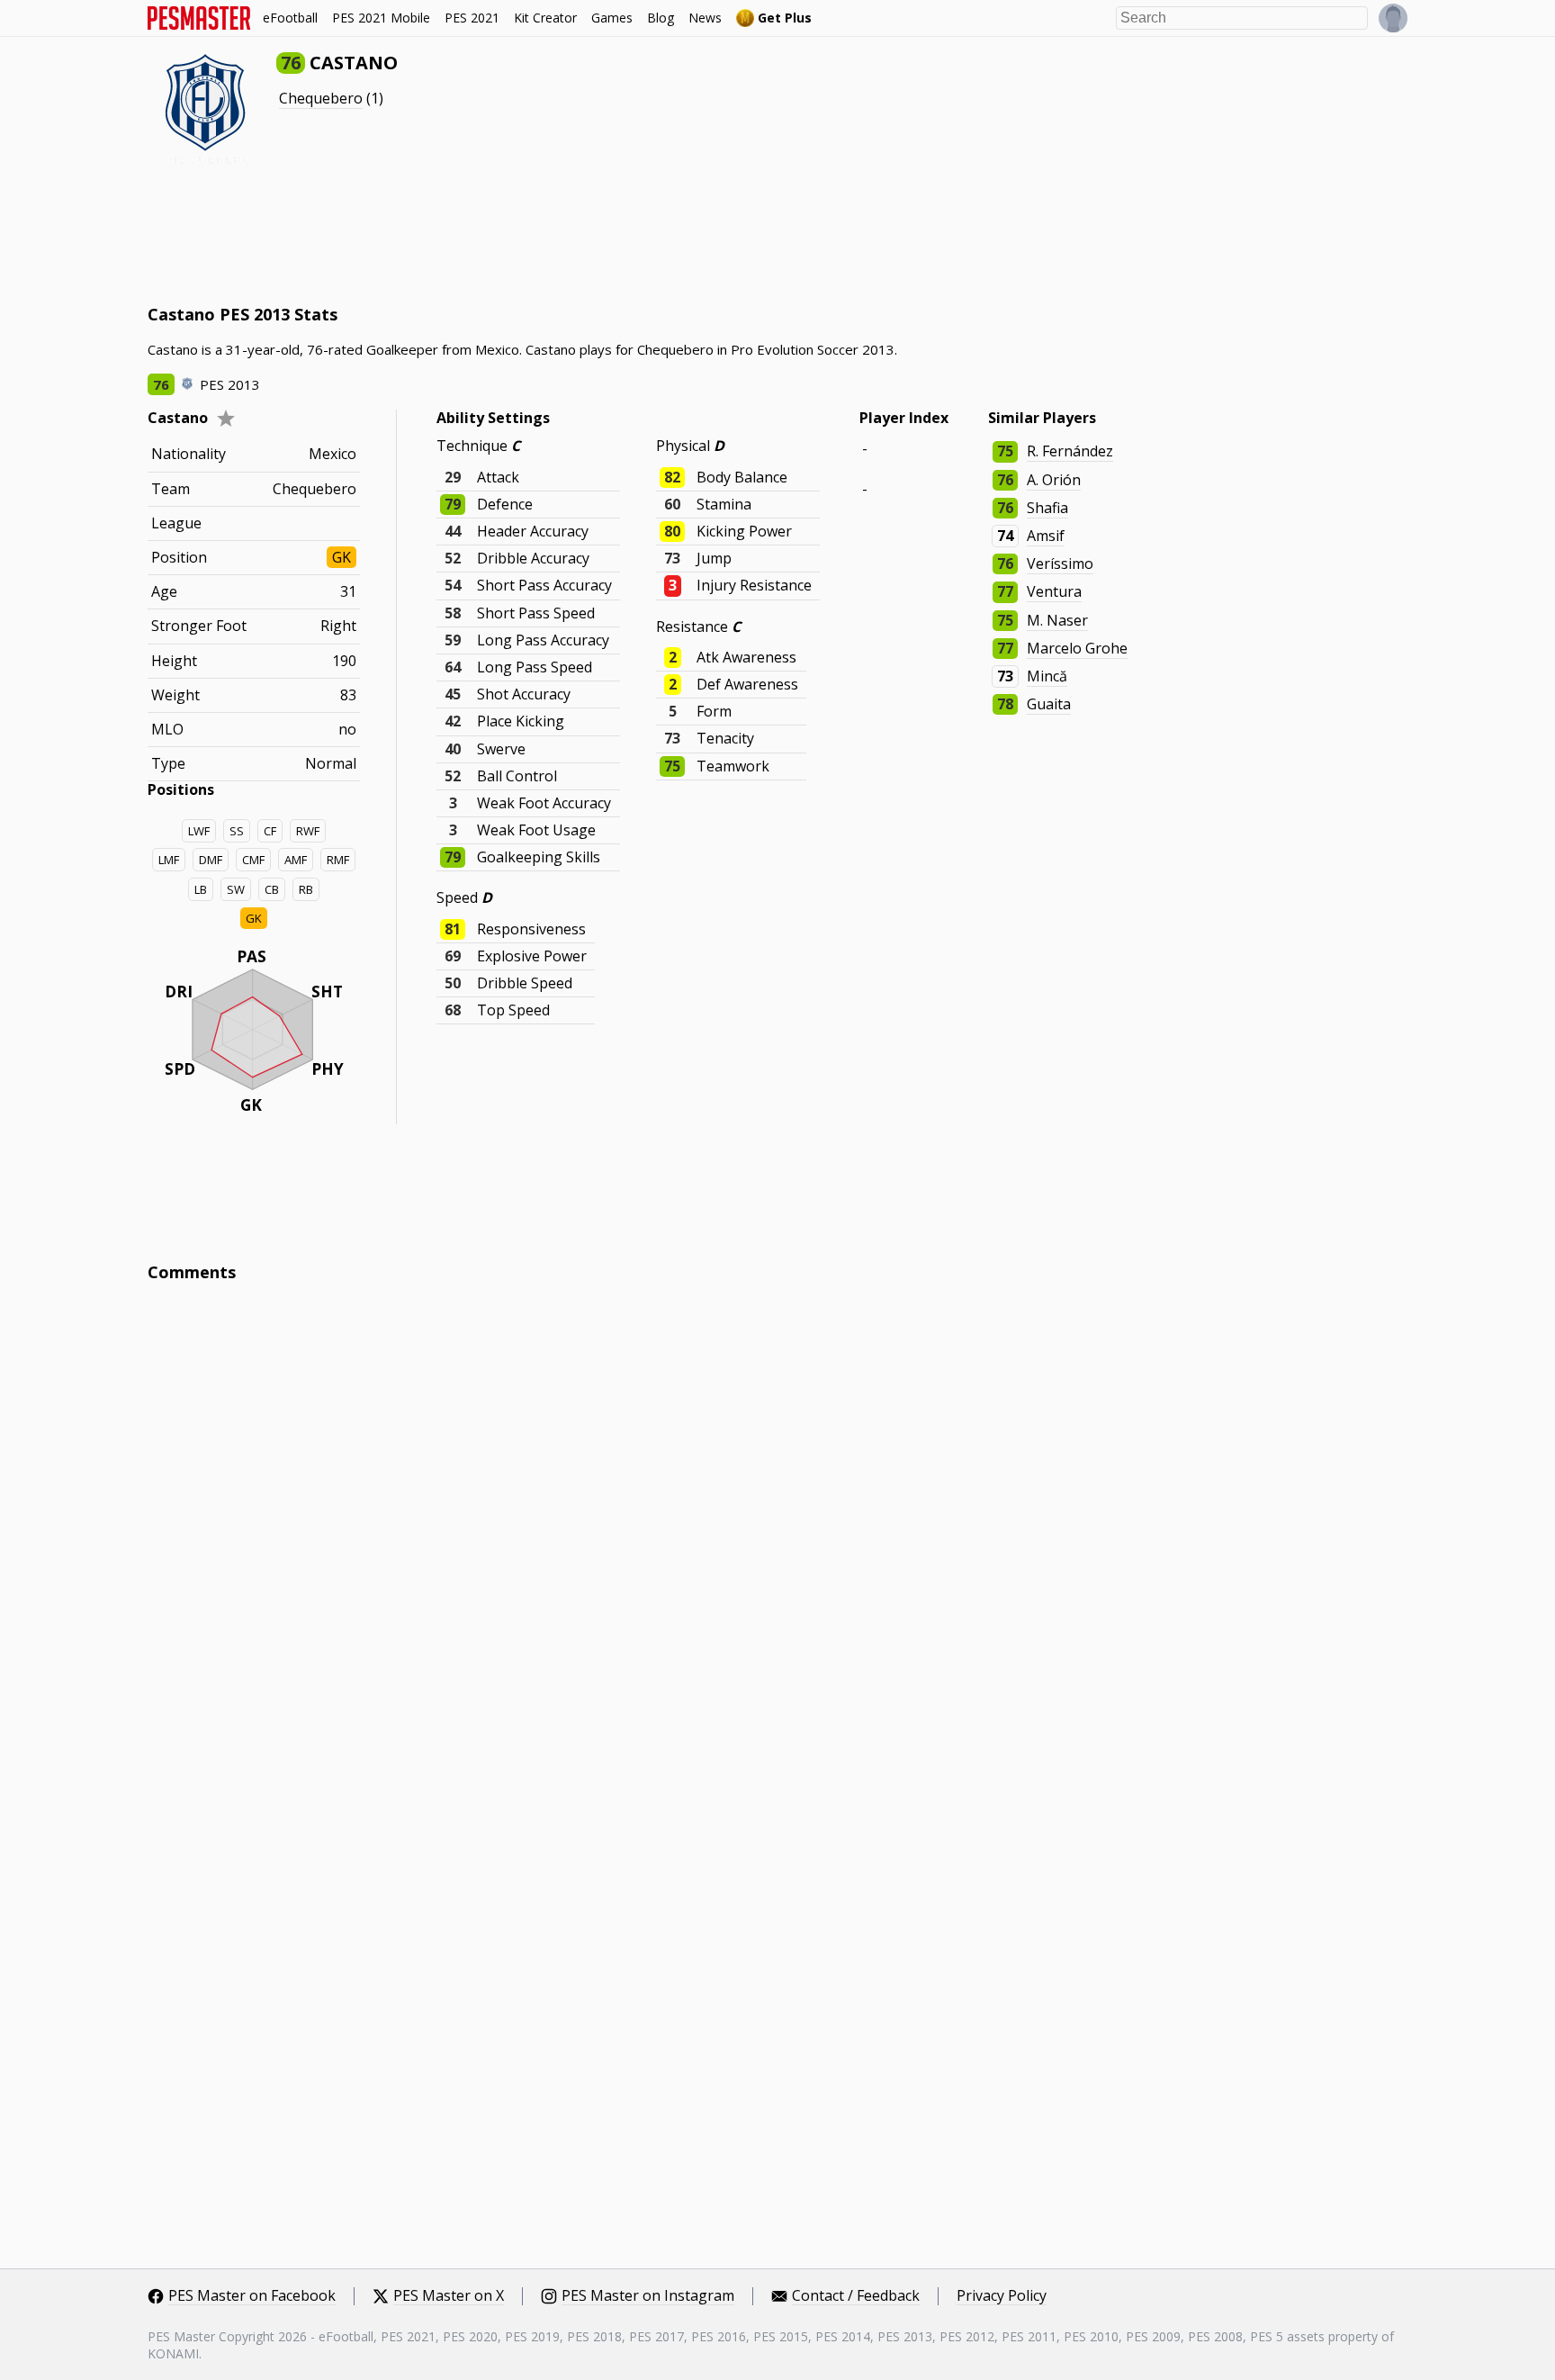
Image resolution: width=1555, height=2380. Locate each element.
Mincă (1047, 676)
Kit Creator (545, 18)
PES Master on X (449, 2296)
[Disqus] (777, 1539)
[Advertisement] (475, 234)
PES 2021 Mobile (381, 18)
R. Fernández (1070, 451)
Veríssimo (1060, 563)
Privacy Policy (1002, 2296)
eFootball (290, 18)
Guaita (1049, 704)
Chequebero (321, 98)
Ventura (1054, 591)
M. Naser (1057, 620)
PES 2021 (472, 18)
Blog (661, 18)
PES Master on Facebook (252, 2296)
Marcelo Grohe (1077, 648)
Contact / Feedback (856, 2296)
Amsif (1046, 536)
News (705, 18)
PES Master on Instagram (648, 2296)
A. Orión (1054, 480)
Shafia (1047, 508)
